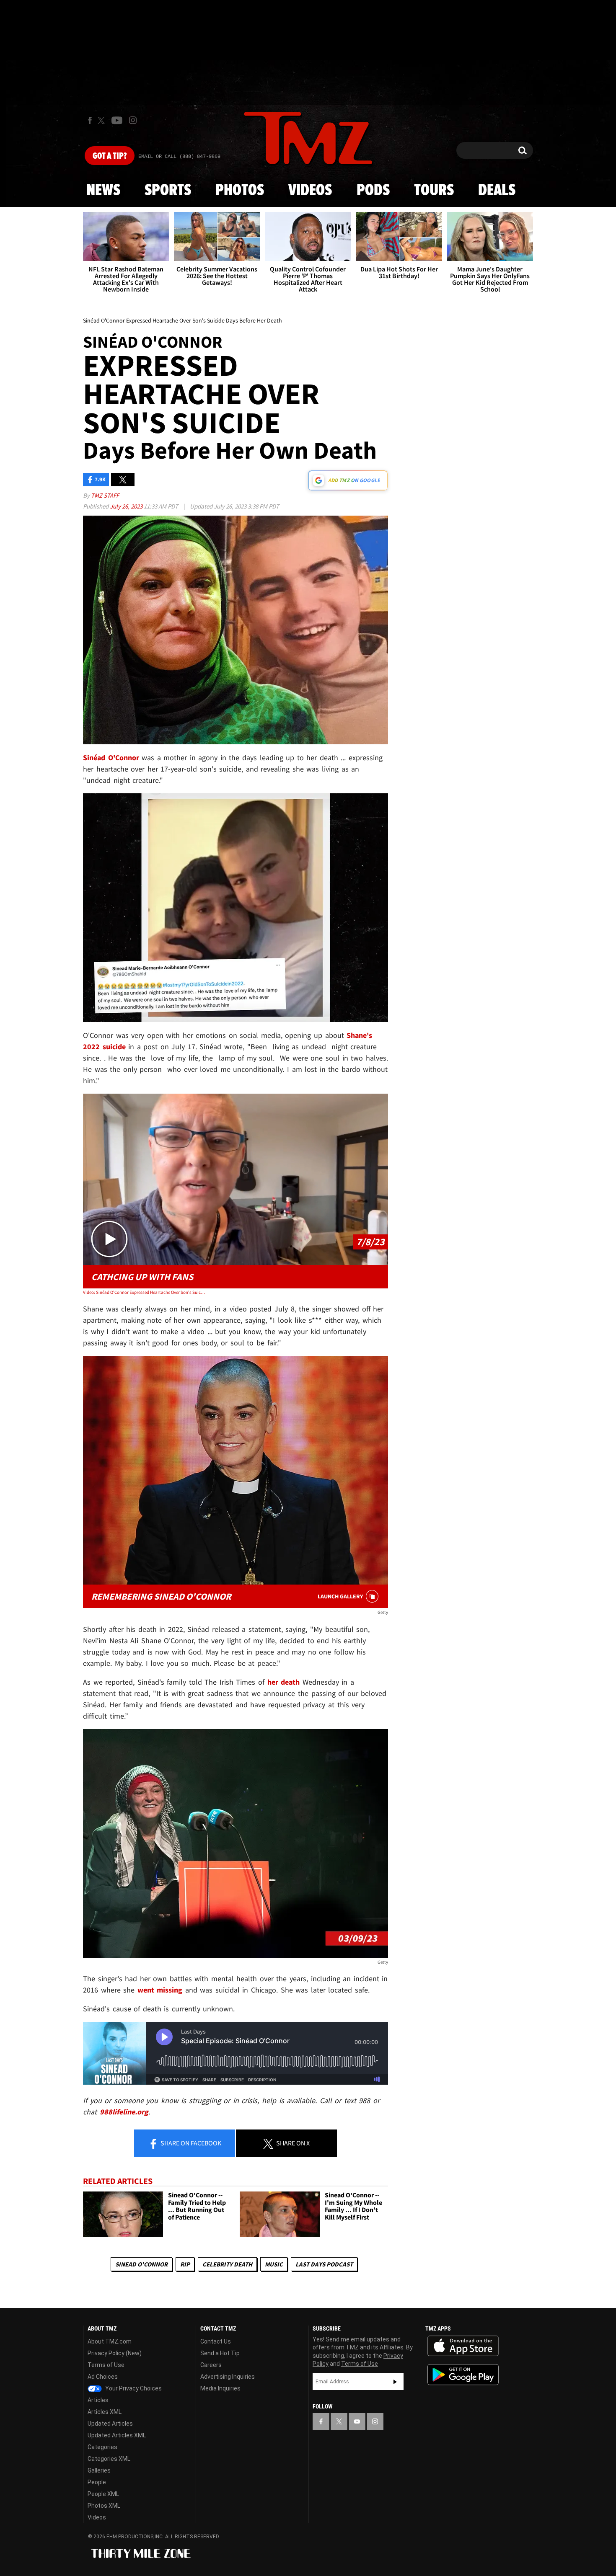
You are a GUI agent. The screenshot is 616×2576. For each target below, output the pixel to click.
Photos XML (104, 2506)
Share (190, 2143)
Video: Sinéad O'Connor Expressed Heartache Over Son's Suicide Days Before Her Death (144, 1292)
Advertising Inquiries (228, 2377)
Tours (434, 191)
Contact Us (216, 2341)
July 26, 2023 (127, 506)
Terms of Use (106, 2365)
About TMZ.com (110, 2341)
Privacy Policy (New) (115, 2353)
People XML (103, 2494)
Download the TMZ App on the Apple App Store (463, 2346)
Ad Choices (103, 2377)
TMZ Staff (105, 495)
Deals (497, 191)
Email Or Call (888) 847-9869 (179, 157)
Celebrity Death (227, 2264)
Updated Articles (110, 2424)
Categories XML (109, 2459)
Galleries (99, 2470)
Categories (102, 2447)
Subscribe (395, 2382)
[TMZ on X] (102, 120)
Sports (168, 191)
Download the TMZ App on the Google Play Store (463, 2375)
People (97, 2482)
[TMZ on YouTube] (357, 2421)
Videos (310, 191)
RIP (185, 2264)
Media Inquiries (220, 2388)
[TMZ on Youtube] (117, 120)
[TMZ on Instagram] (133, 120)
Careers (211, 2365)
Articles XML (105, 2412)
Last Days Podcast (324, 2264)
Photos (240, 191)
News (103, 191)
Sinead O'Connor (141, 2264)
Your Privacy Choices (133, 2388)
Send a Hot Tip (220, 2353)
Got (110, 156)
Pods (373, 191)
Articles (98, 2400)
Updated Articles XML (117, 2435)
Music (274, 2264)
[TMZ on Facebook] (90, 120)
